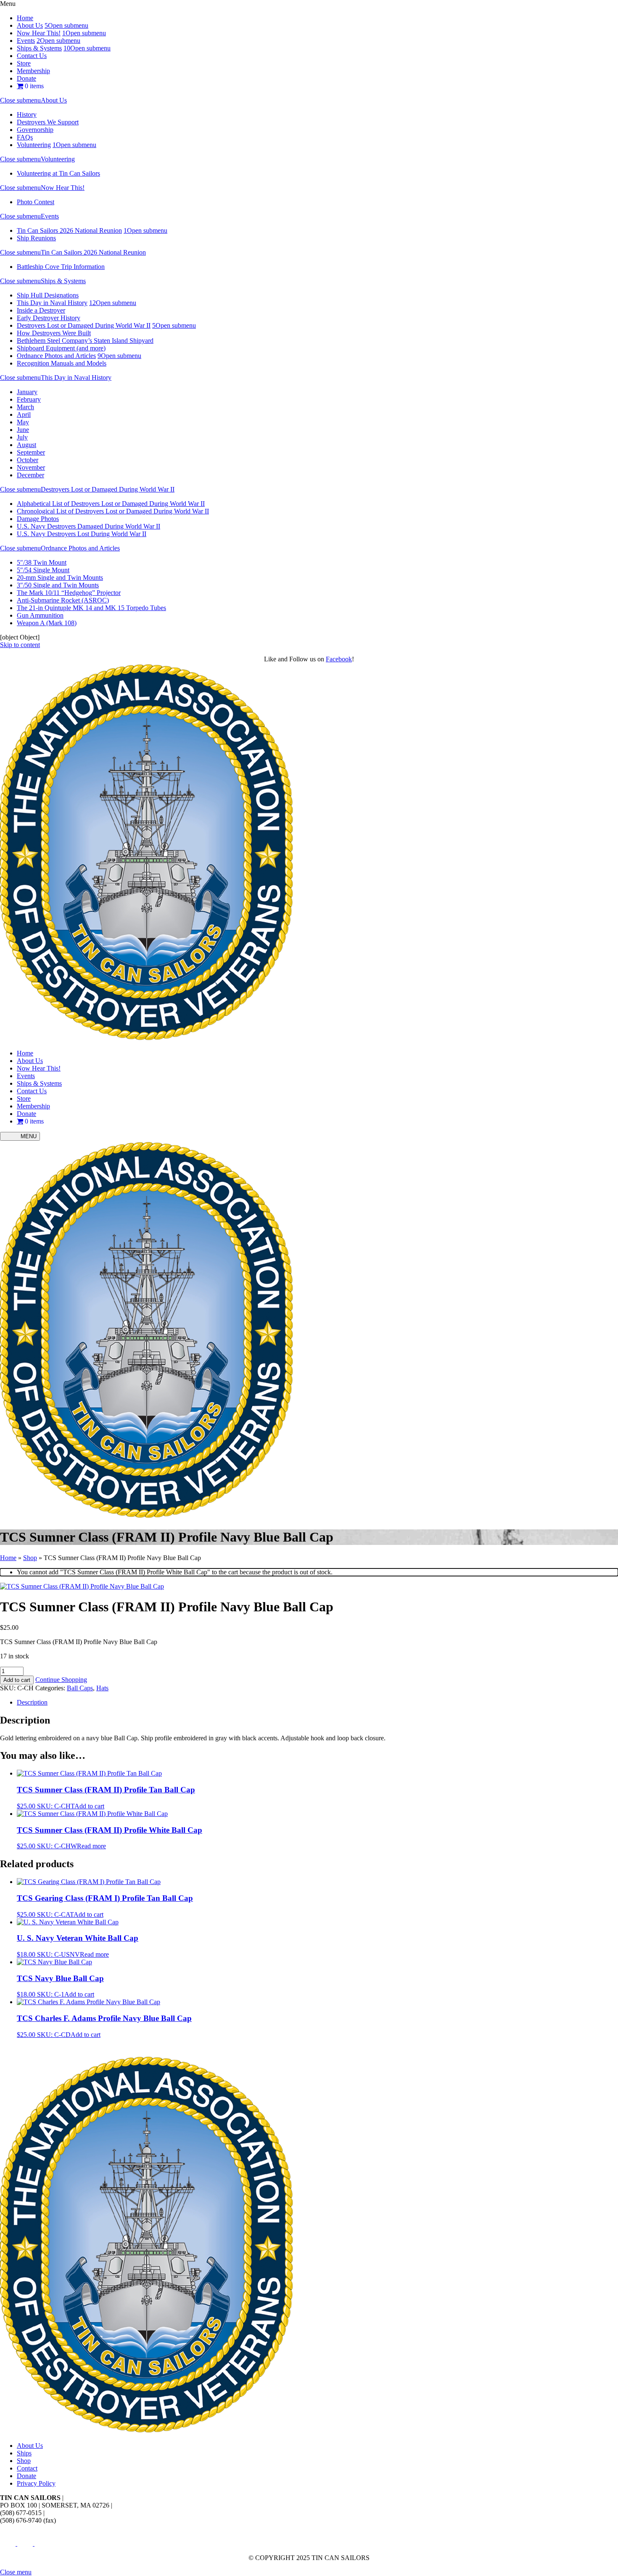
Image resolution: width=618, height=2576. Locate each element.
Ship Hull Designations (48, 295)
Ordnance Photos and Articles (56, 356)
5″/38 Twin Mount (42, 562)
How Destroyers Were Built (54, 333)
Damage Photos (38, 519)
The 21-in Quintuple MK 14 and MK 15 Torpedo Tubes (91, 608)
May (23, 422)
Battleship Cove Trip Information (61, 267)
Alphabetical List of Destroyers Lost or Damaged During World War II (111, 504)
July (22, 437)
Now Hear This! (39, 33)
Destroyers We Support (48, 122)
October (28, 460)
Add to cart (17, 1680)
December (30, 475)
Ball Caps (80, 1688)
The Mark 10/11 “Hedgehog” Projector (69, 593)
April (24, 414)
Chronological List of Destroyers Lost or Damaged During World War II (113, 511)
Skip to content (20, 645)
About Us (30, 25)
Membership (33, 71)
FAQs (25, 137)
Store (24, 63)
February (29, 399)
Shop (30, 1558)
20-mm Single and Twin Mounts (60, 578)
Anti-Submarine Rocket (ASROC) (63, 600)
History (27, 114)
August (26, 445)
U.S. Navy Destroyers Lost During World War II (82, 534)
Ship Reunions (36, 238)
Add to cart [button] (89, 1806)
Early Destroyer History (49, 318)
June (23, 430)
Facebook (339, 659)
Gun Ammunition (40, 615)
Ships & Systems (39, 48)
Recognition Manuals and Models (62, 363)
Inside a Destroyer (41, 310)
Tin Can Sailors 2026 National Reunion (69, 230)
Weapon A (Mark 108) (47, 623)
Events (26, 41)
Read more (91, 1846)
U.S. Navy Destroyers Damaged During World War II (88, 526)
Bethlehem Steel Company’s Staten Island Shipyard (85, 341)
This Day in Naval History (52, 303)
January (27, 392)
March (25, 407)
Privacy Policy (36, 2483)
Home (25, 18)
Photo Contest (36, 202)
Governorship (35, 130)
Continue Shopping (61, 1680)
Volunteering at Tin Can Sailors (58, 173)
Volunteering (34, 145)
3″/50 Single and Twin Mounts (58, 585)
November (31, 467)
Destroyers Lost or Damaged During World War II (84, 325)
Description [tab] (32, 1702)
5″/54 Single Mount (43, 570)
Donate (26, 78)
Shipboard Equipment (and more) (61, 348)
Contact (27, 2468)
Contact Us (32, 56)
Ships (24, 2453)
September (31, 452)
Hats (102, 1688)
